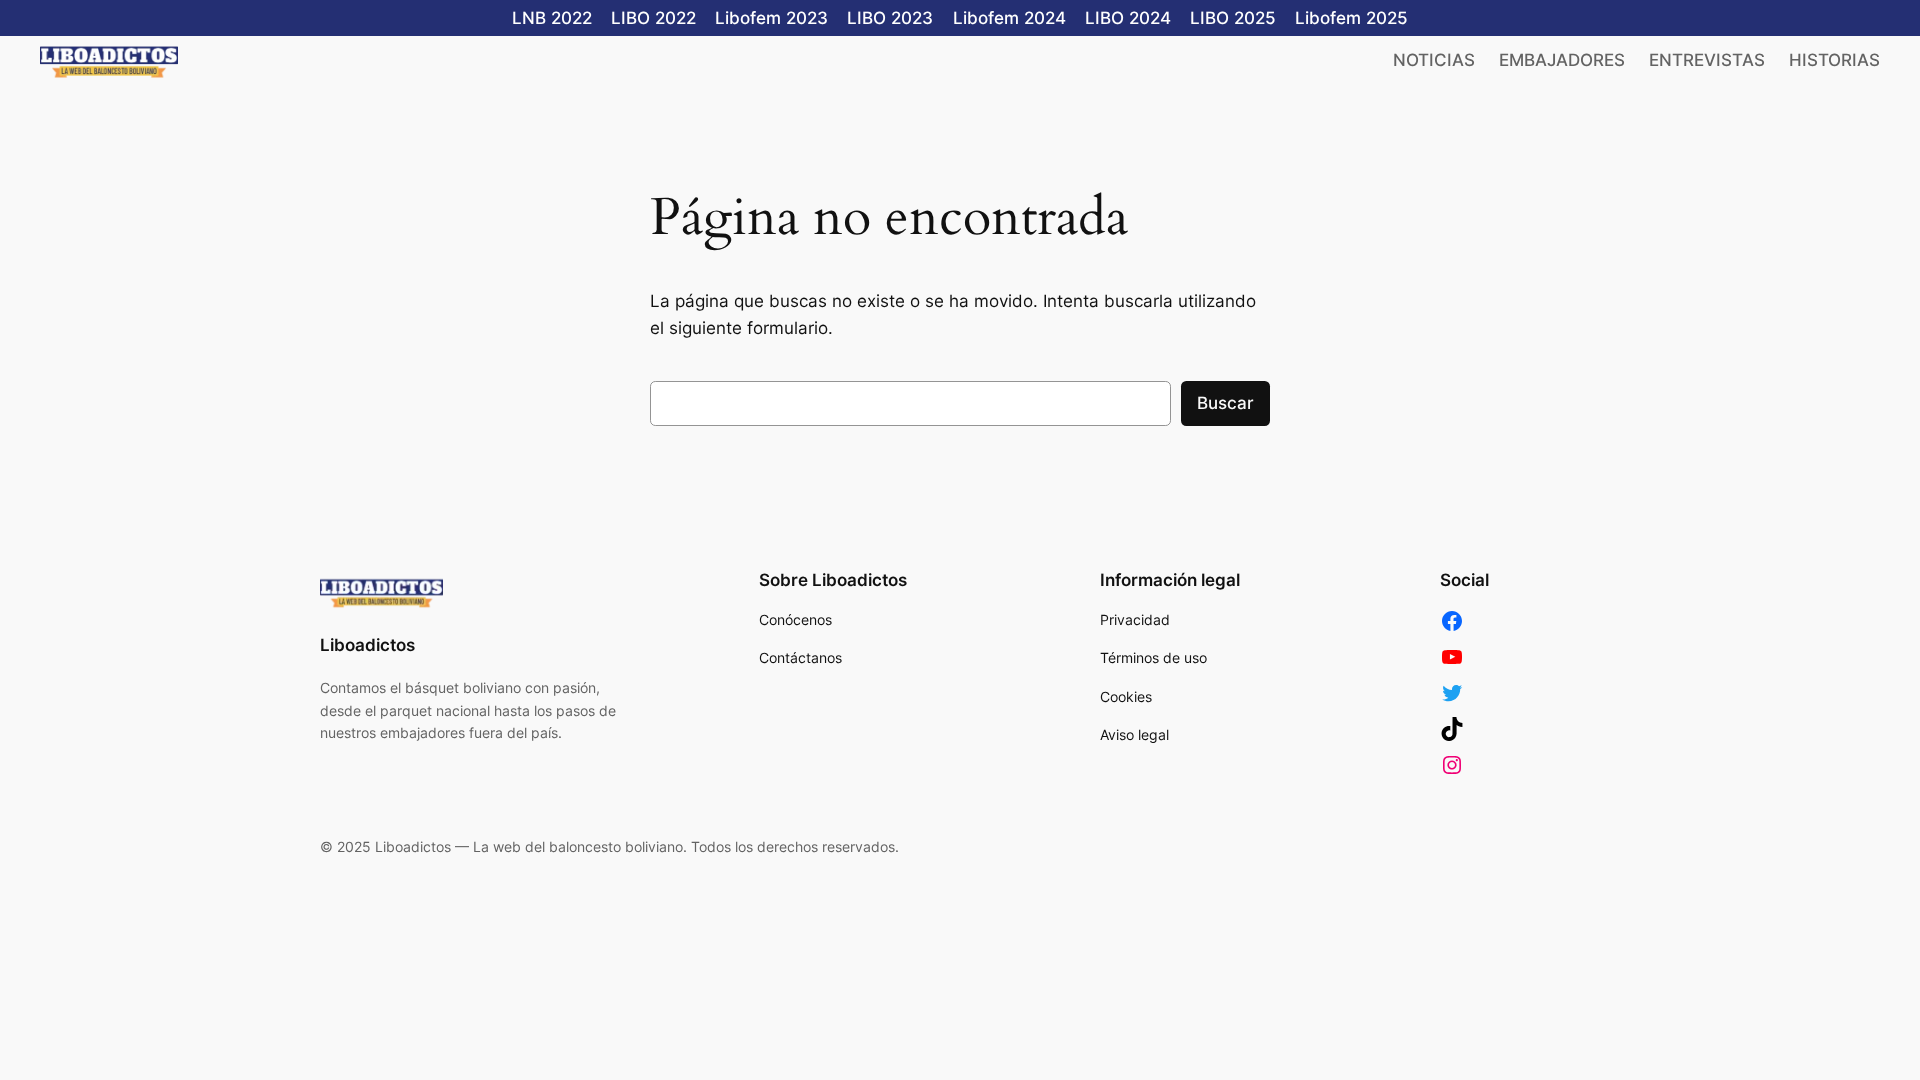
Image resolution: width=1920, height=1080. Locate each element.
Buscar (1225, 403)
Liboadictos (367, 645)
